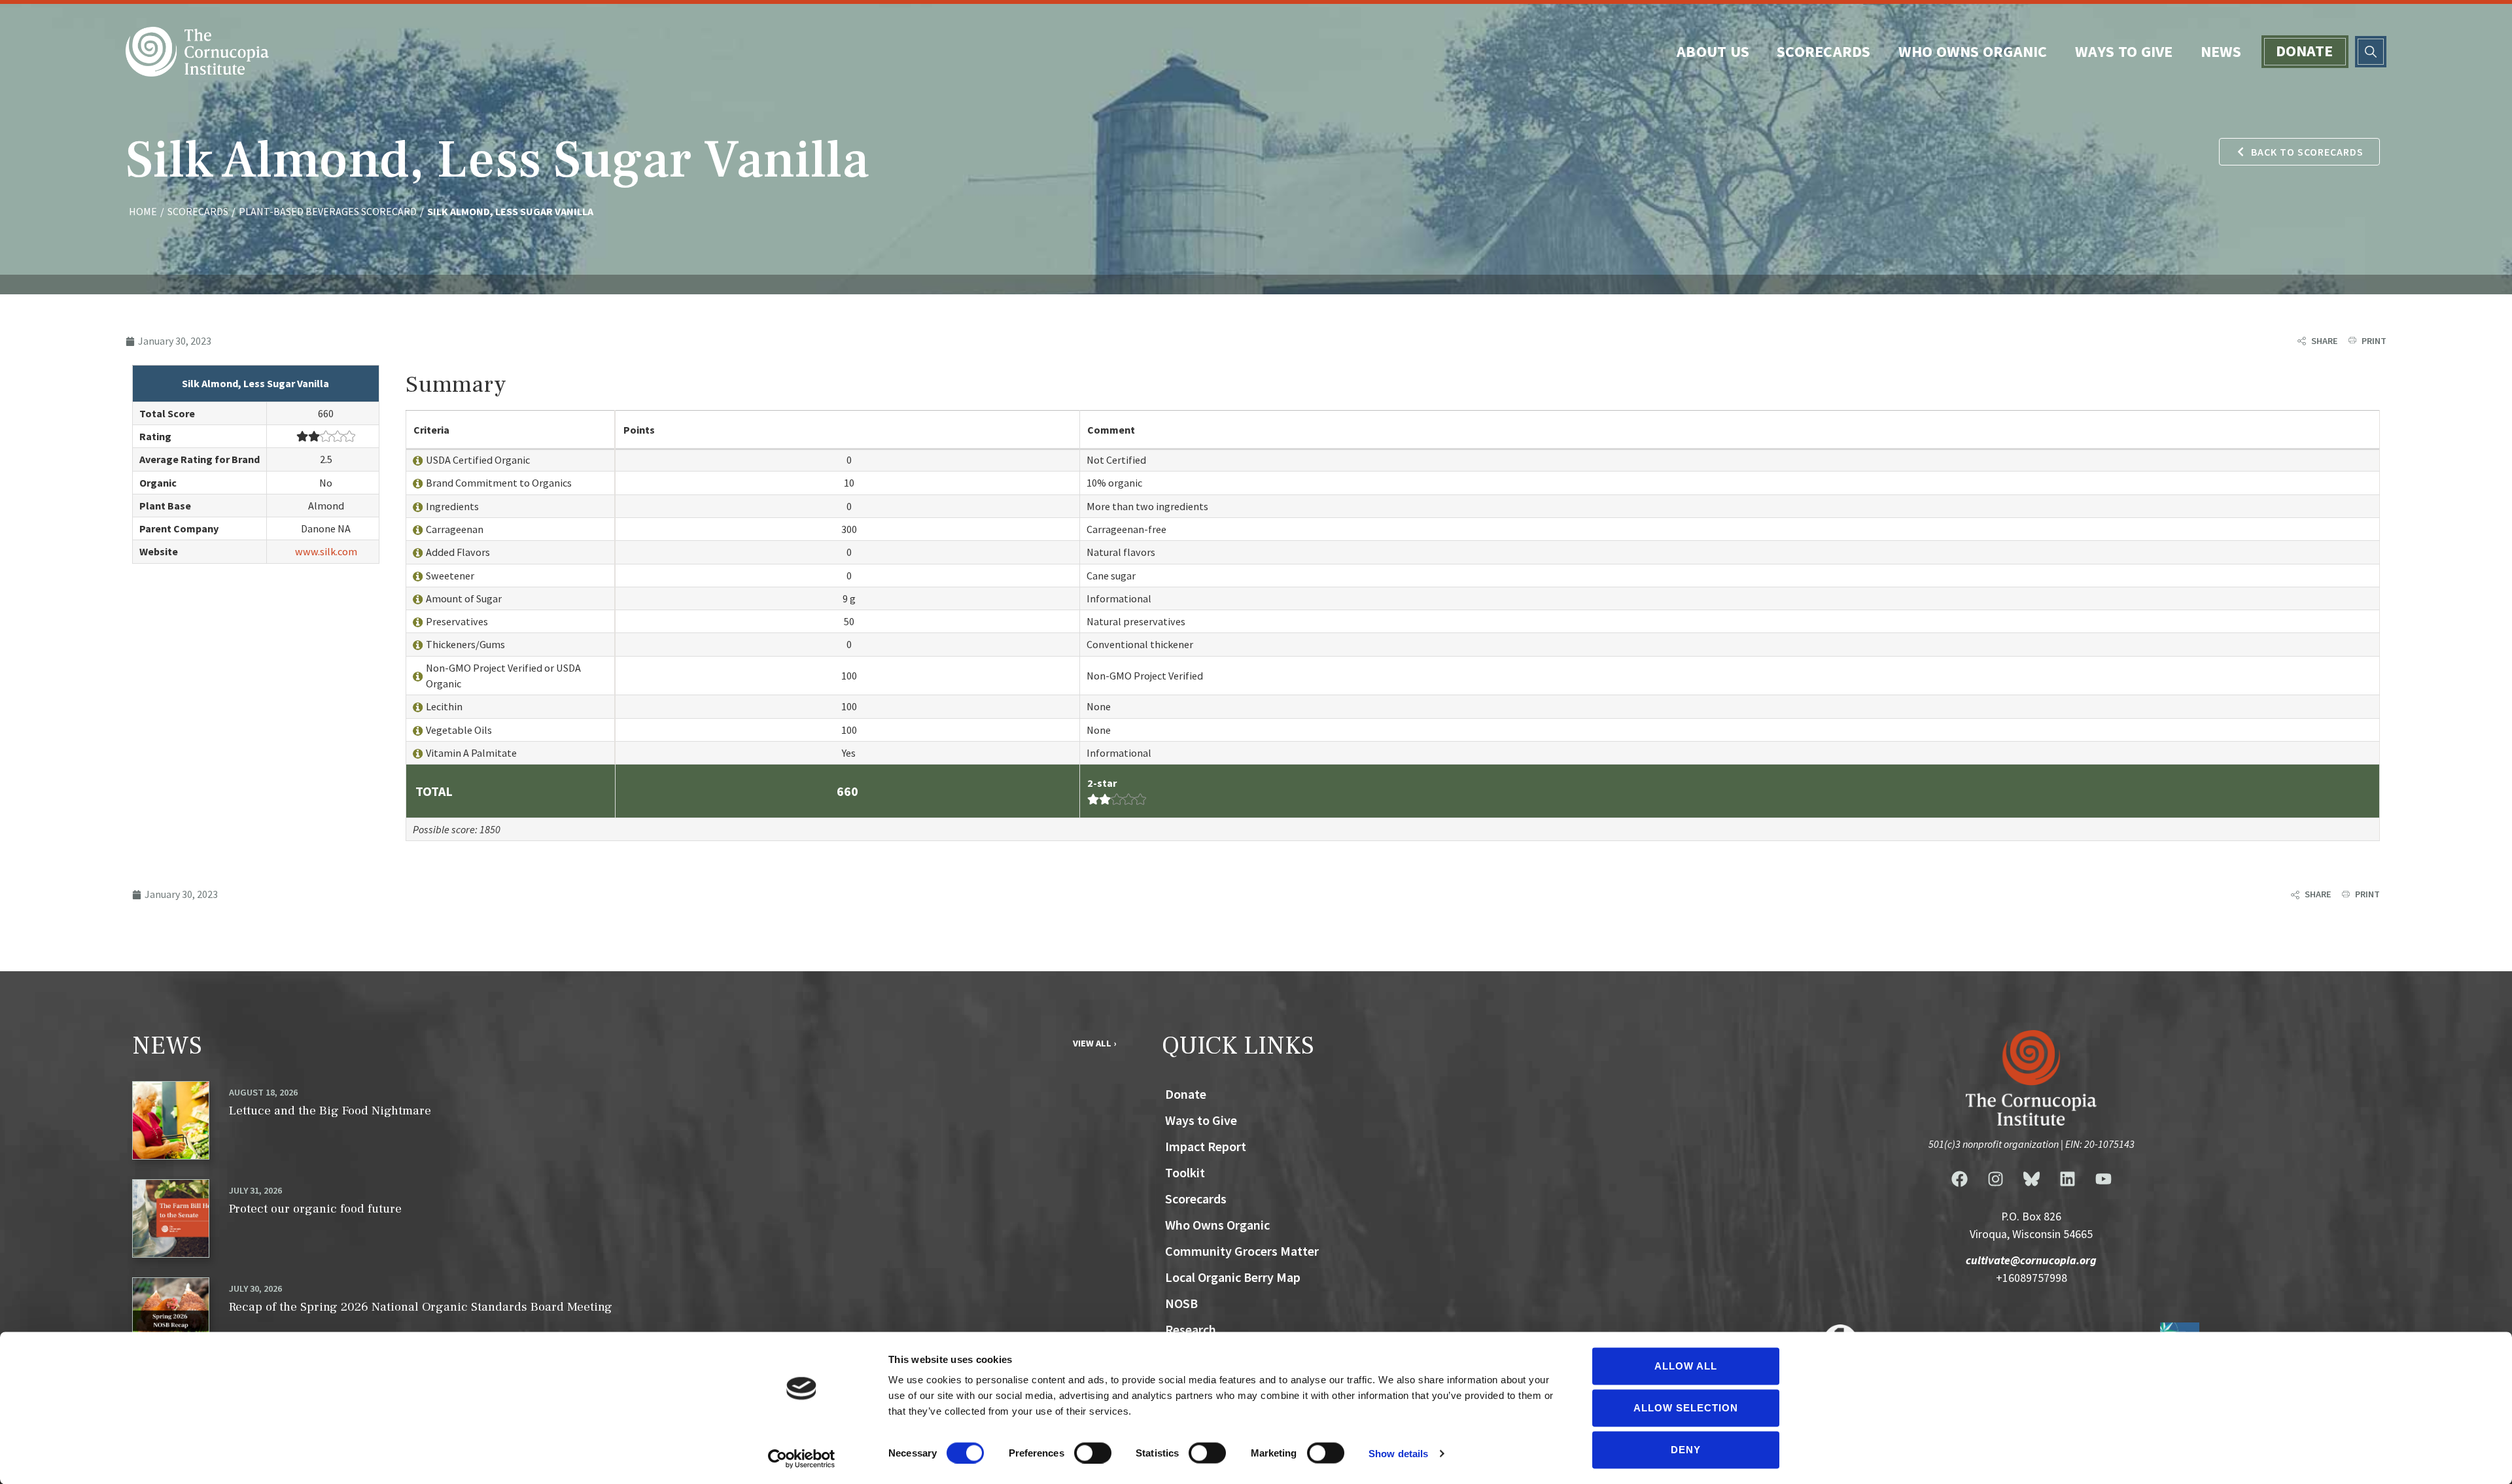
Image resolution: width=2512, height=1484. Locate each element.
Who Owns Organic (1973, 51)
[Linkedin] (2067, 1179)
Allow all (1686, 1366)
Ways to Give (2124, 51)
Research (1191, 1329)
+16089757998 (2032, 1278)
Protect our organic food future (315, 1209)
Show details (1398, 1453)
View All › (1094, 1043)
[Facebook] (1959, 1179)
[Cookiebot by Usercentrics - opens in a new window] (802, 1458)
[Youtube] (2103, 1179)
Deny (1686, 1450)
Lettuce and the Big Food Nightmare (330, 1111)
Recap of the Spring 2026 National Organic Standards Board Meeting (421, 1307)
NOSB (1181, 1303)
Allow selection (1686, 1408)
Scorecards (1824, 51)
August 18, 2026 (263, 1092)
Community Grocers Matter (1242, 1251)
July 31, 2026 (255, 1190)
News (2221, 51)
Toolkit (1185, 1172)
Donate (2305, 51)
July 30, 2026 (255, 1288)
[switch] (1093, 1453)
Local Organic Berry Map (1233, 1277)
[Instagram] (1995, 1179)
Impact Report (1206, 1146)
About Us (1713, 51)
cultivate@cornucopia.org (2031, 1260)
